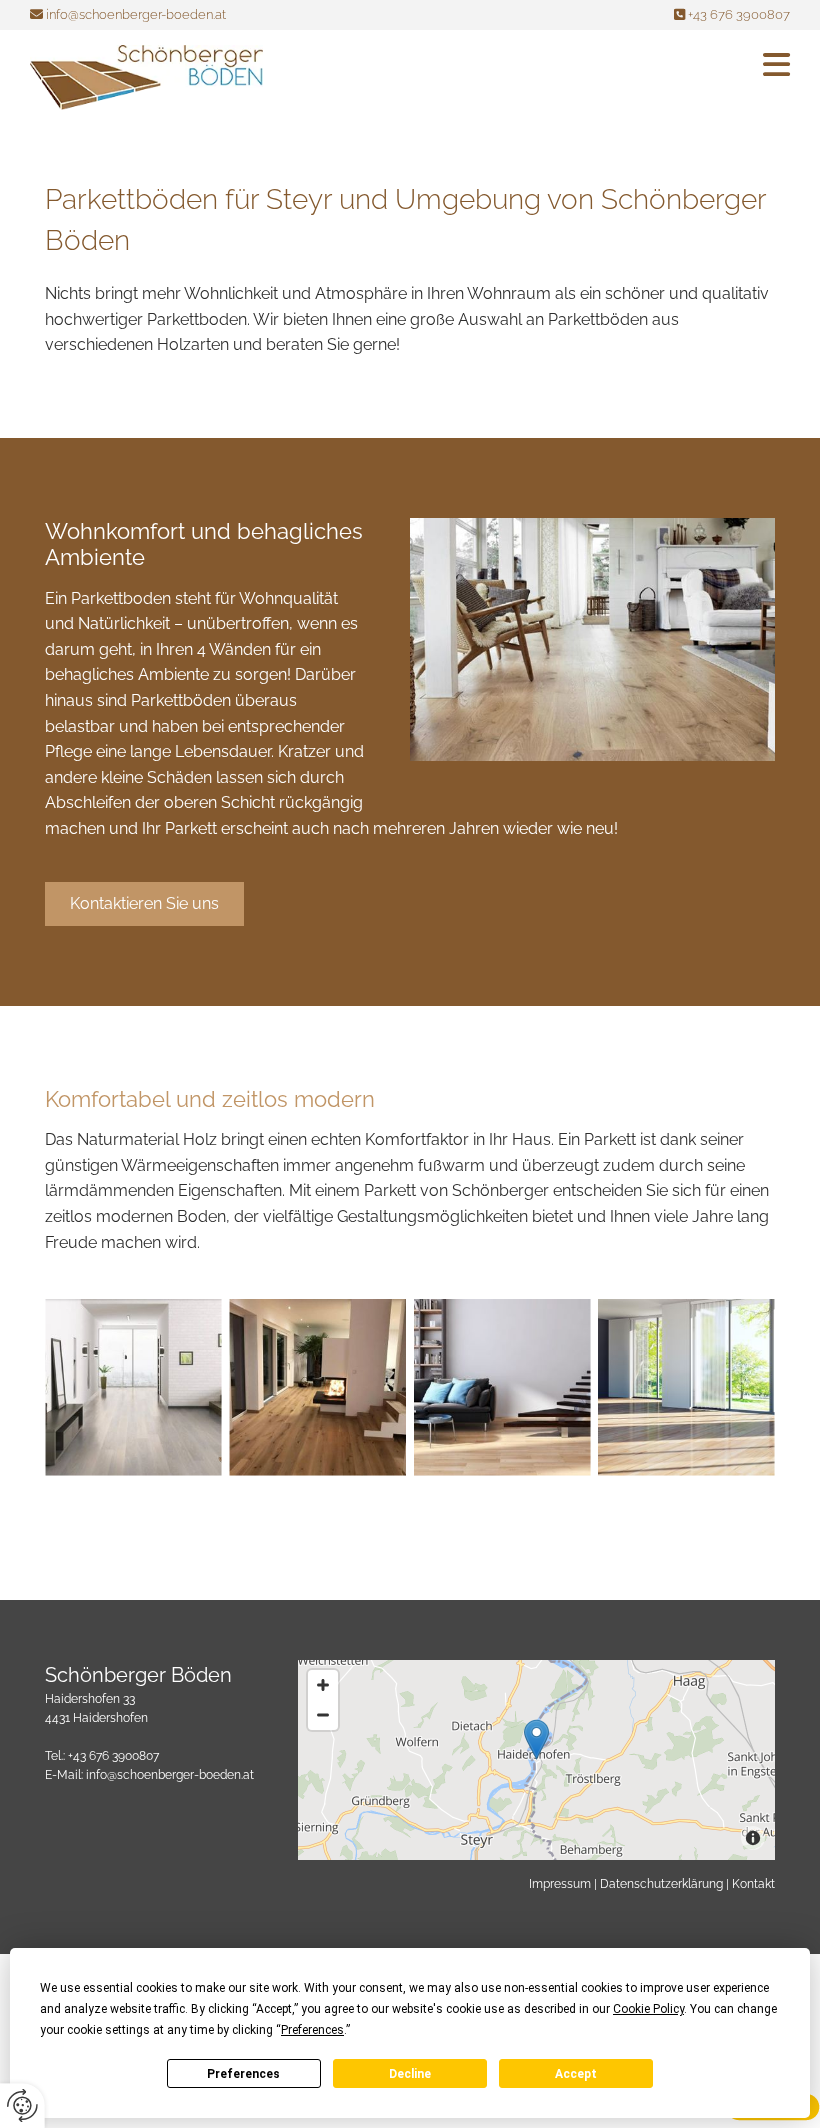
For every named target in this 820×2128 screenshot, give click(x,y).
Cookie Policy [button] (648, 2009)
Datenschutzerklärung (661, 1884)
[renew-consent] (22, 2105)
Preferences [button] (312, 2030)
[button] (541, 64)
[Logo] (146, 77)
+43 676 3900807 (739, 14)
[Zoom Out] (323, 1715)
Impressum (560, 1884)
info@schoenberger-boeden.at (136, 14)
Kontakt (753, 1884)
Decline (410, 2074)
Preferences (243, 2074)
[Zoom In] (323, 1685)
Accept (576, 2074)
